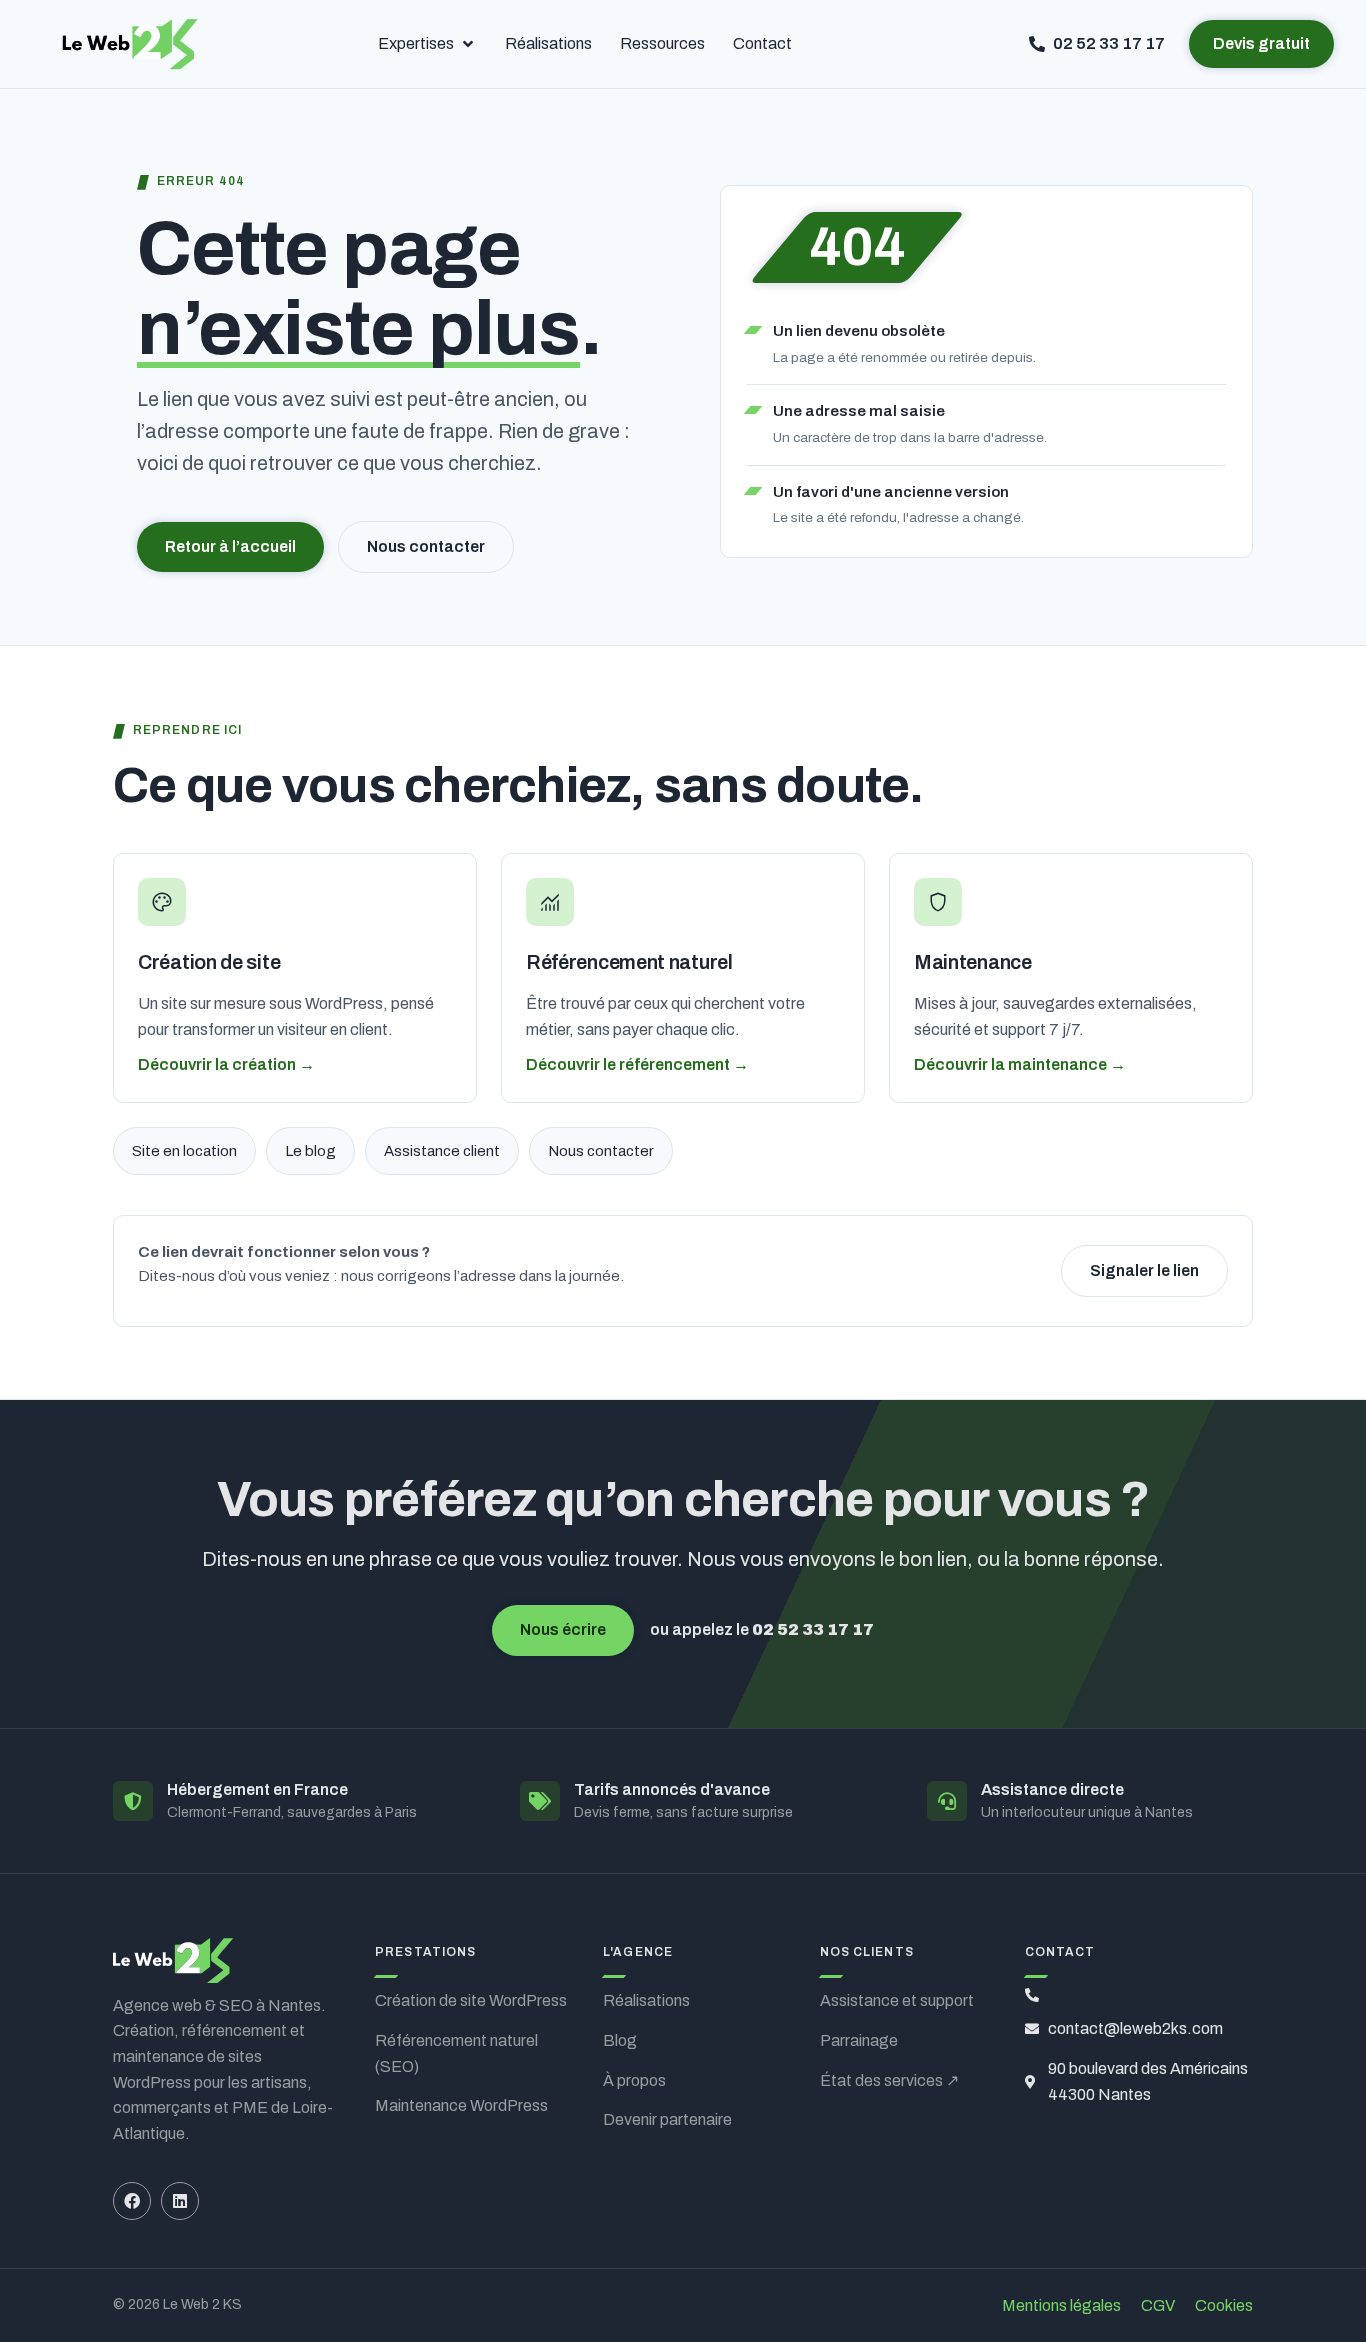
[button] (427, 44)
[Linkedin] (180, 2201)
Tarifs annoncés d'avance (672, 1789)
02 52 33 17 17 (813, 1629)
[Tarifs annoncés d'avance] (540, 1801)
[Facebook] (132, 2201)
